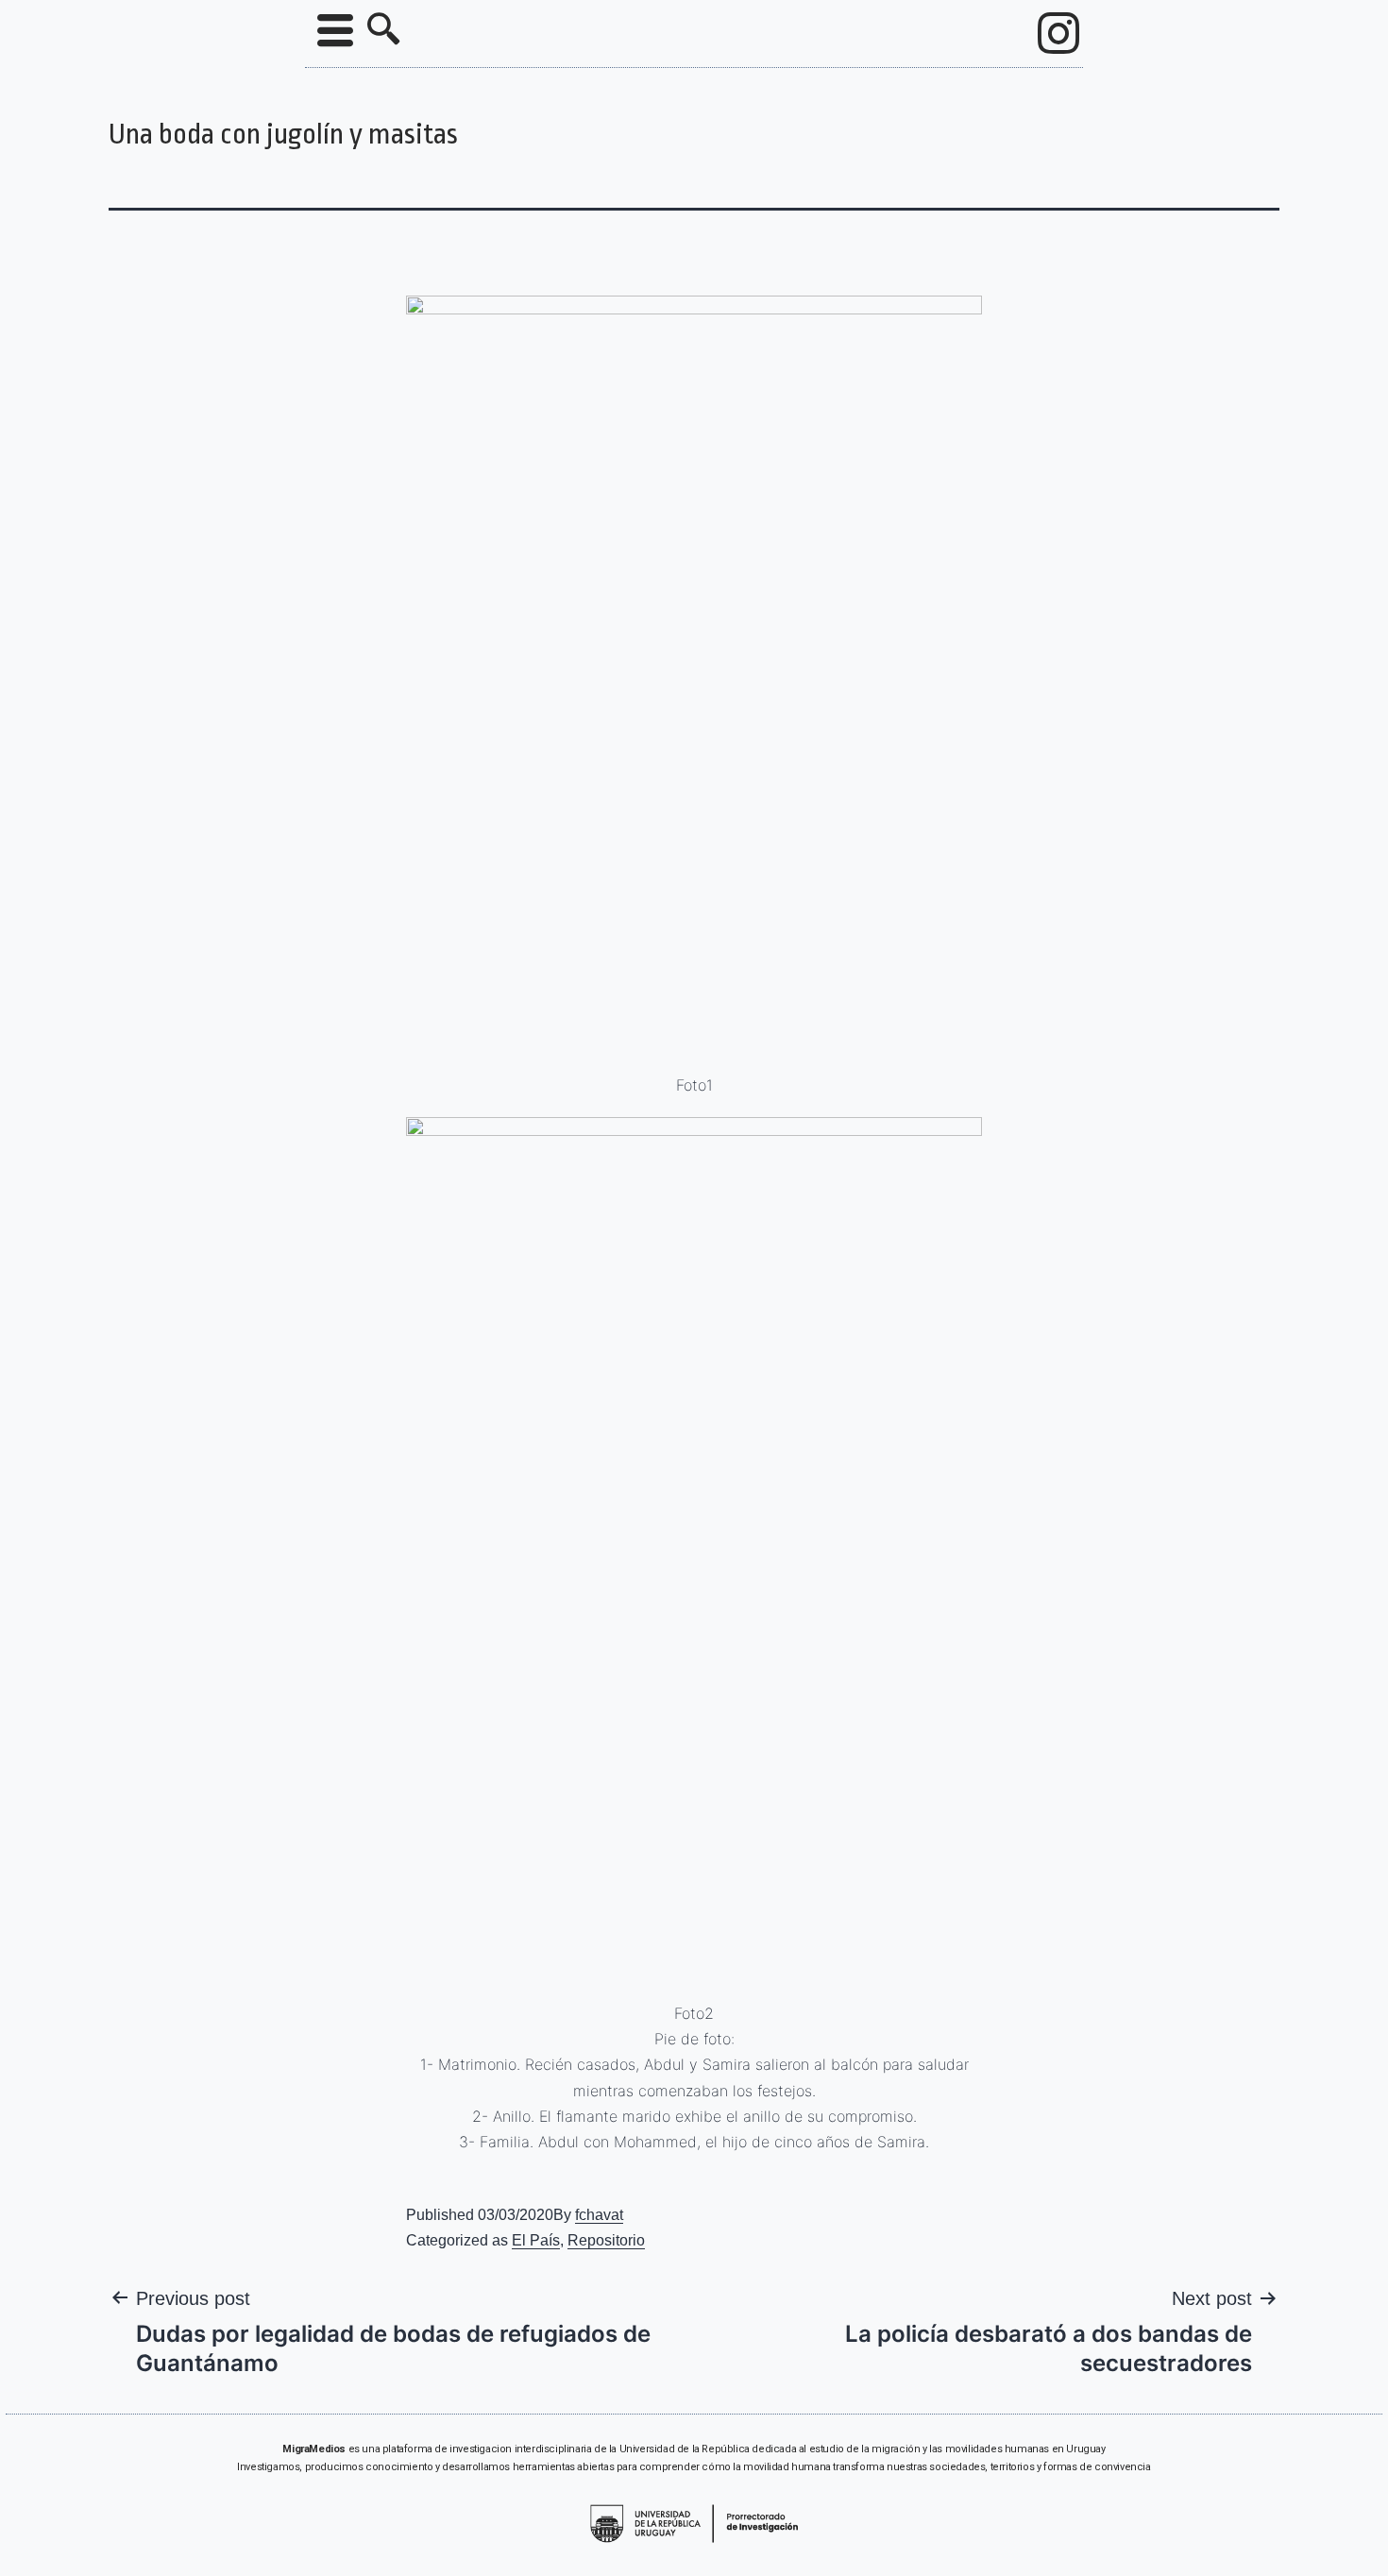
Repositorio (606, 2240)
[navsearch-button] (383, 31)
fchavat (599, 2215)
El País (536, 2240)
